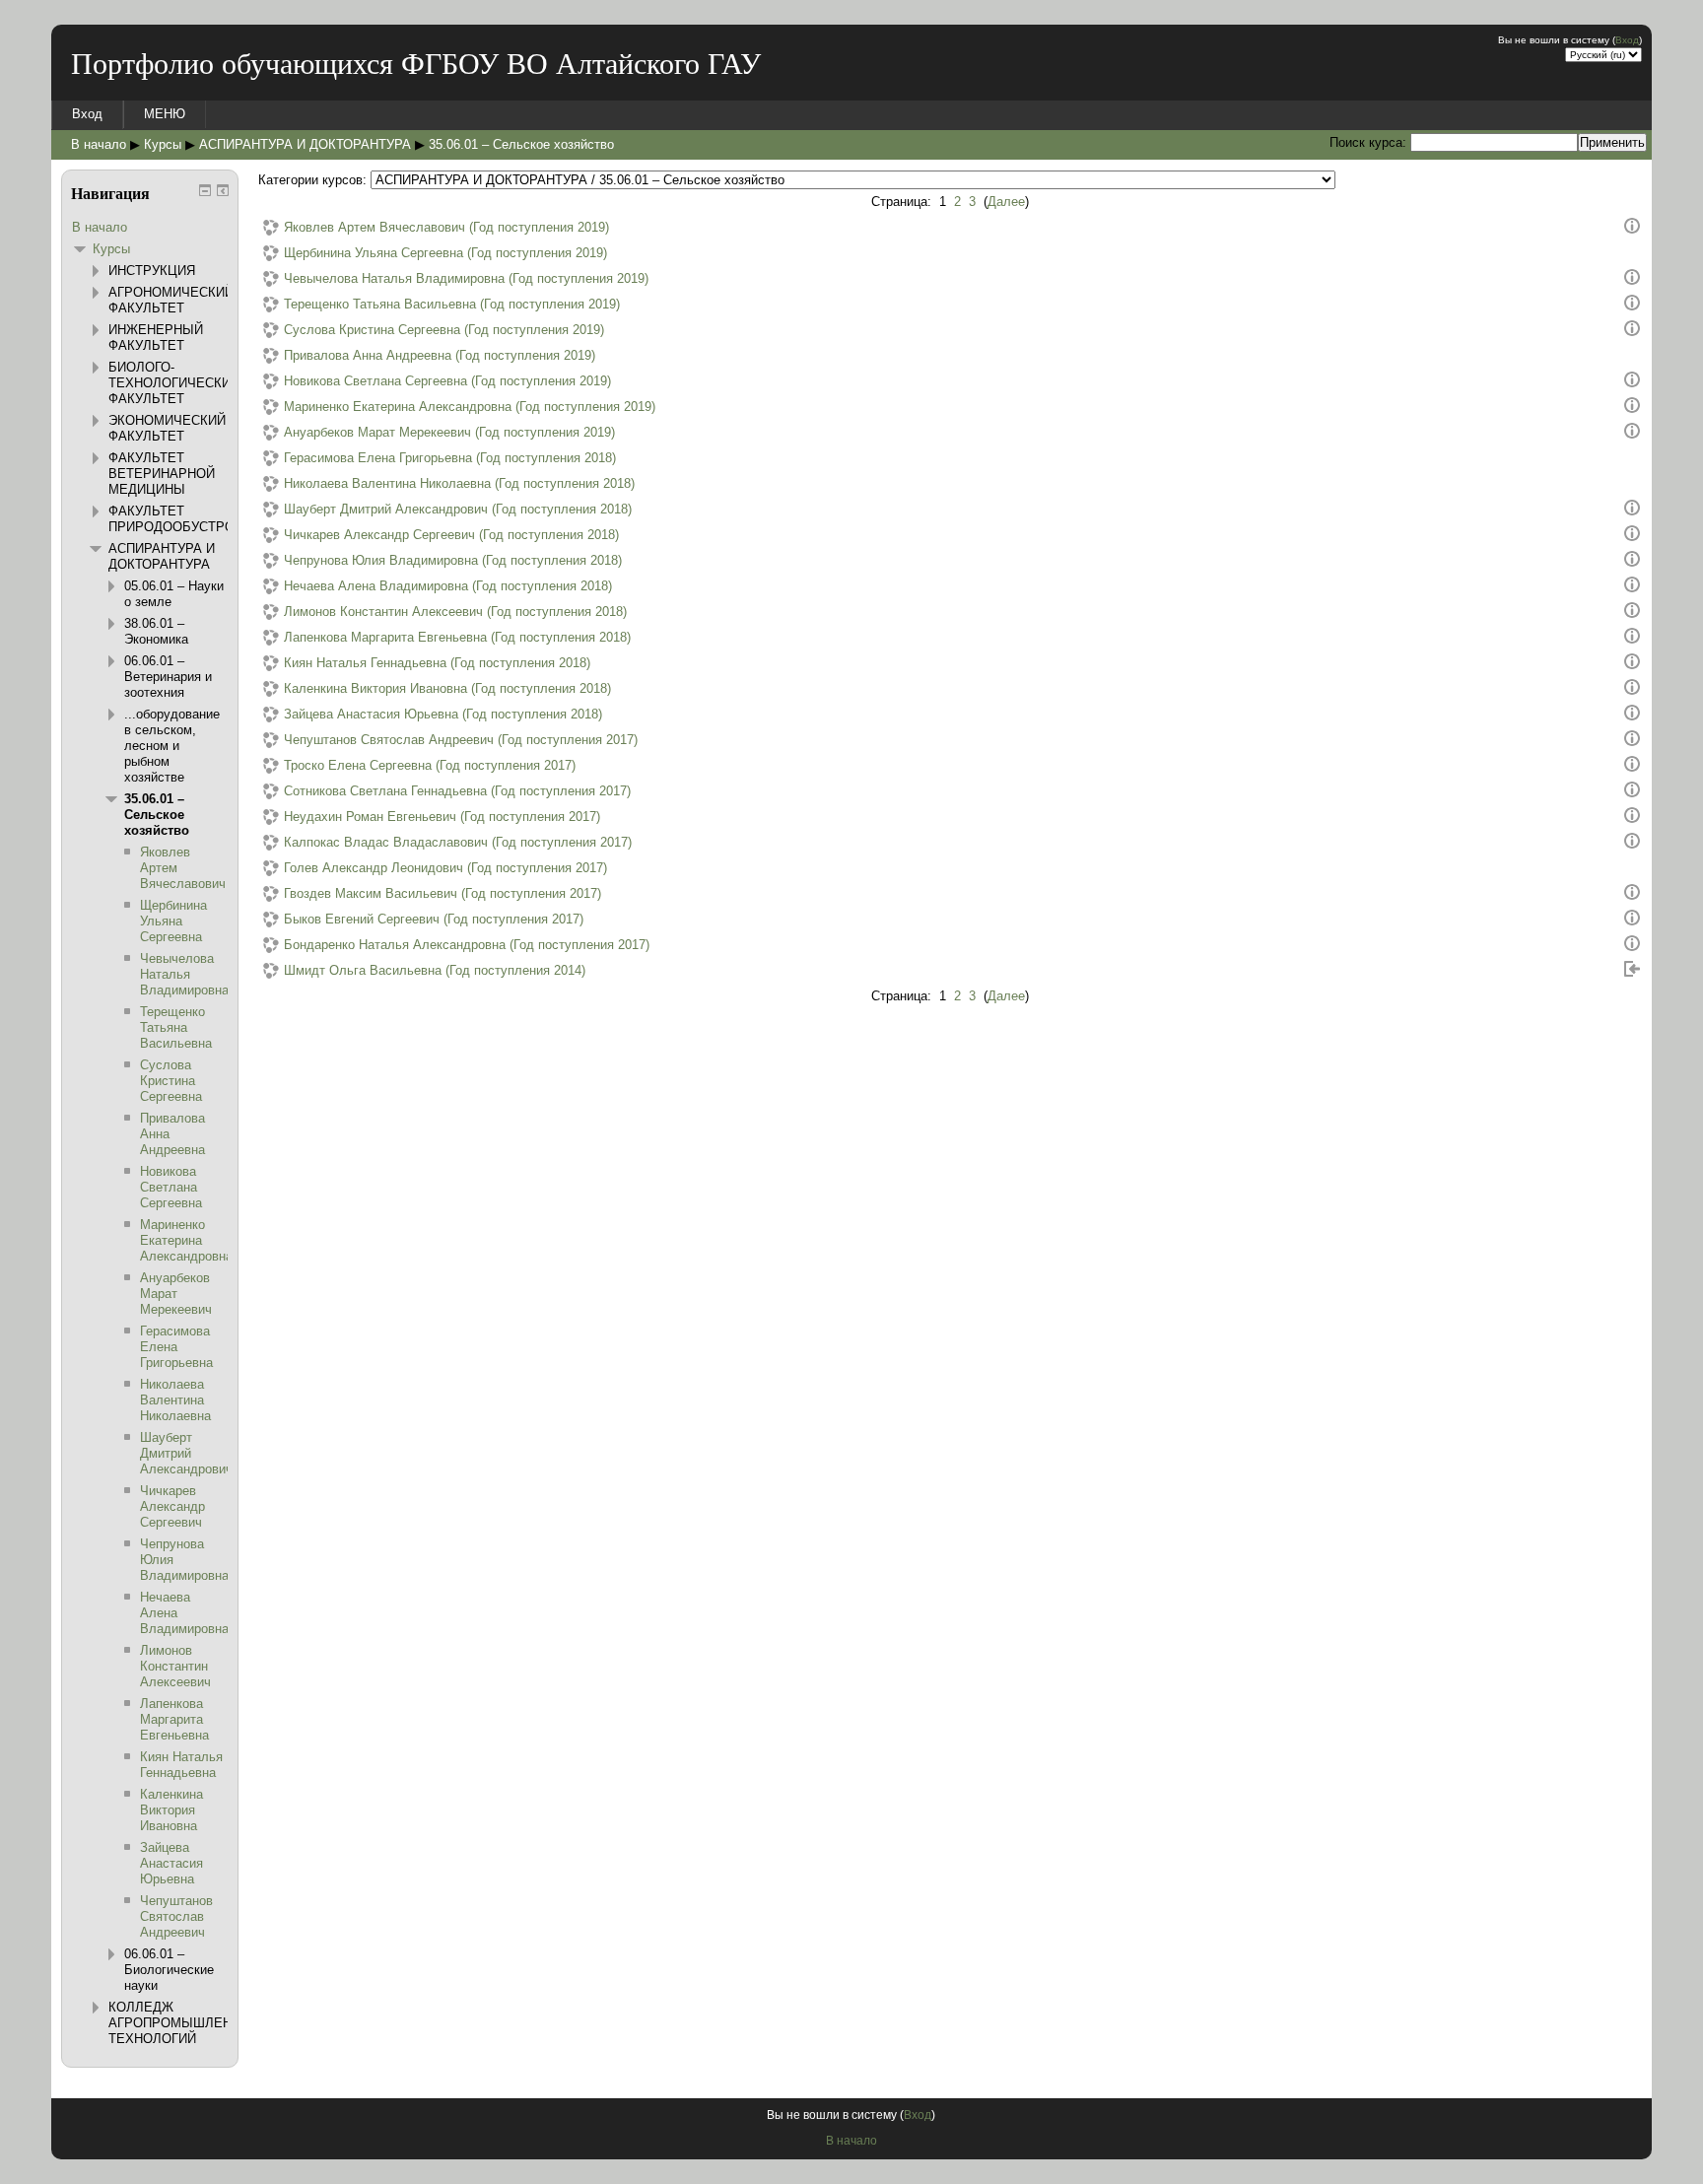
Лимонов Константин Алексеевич (175, 1666)
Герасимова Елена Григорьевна (176, 1347)
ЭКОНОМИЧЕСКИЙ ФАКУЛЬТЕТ (167, 428)
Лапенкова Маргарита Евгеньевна (174, 1719)
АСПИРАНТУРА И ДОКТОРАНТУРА (305, 144)
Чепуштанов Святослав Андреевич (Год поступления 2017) (461, 740)
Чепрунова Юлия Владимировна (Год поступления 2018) (453, 560)
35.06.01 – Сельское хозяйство (521, 144)
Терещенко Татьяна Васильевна (176, 1027)
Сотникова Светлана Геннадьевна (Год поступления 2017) (457, 791)
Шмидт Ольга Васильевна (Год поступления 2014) (435, 970)
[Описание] (1632, 229)
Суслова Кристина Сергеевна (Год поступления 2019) (444, 330)
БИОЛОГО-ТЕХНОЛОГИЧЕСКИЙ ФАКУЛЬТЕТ (174, 383)
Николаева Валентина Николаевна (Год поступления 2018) (459, 483)
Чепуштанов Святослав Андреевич (176, 1916)
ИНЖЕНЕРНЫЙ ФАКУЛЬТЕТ (156, 338)
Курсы (163, 144)
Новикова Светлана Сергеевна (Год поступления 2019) (447, 381)
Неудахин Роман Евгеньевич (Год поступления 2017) (442, 817)
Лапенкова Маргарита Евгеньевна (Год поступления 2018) (457, 637)
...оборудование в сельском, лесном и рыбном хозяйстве (172, 746)
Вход (1627, 40)
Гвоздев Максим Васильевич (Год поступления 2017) (443, 893)
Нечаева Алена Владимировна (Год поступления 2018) (448, 586)
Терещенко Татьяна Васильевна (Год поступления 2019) (452, 304)
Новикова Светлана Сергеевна (171, 1187)
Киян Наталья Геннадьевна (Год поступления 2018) (437, 663)
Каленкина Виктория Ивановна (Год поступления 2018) (447, 688)
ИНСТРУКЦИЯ (152, 271)
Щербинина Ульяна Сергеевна (173, 921)
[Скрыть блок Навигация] (205, 190)
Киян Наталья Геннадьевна (181, 1765)
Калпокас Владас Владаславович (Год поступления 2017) (458, 842)
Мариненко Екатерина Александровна (186, 1240)
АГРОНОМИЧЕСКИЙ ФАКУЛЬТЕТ (171, 300)
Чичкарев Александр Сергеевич (172, 1506)
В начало (99, 144)
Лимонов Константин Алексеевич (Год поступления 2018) (455, 612)
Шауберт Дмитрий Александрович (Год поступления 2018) (458, 509)
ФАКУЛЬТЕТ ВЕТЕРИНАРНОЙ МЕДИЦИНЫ (162, 474)
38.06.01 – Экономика (156, 631)
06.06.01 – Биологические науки (169, 1970)
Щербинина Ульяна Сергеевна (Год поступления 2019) (445, 253)
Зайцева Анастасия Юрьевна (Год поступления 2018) (443, 714)
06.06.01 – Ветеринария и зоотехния (168, 677)
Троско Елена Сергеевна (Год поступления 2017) (430, 765)
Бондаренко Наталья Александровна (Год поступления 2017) (467, 945)
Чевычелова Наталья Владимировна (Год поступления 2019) (466, 278)
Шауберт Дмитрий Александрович (186, 1453)
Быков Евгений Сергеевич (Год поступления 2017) (434, 919)
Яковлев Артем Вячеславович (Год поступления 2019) (446, 227)
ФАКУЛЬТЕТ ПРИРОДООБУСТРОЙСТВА (193, 519)
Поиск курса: (1370, 142)
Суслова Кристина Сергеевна (171, 1081)
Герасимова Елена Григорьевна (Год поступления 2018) (450, 458)
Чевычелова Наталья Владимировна (184, 974)
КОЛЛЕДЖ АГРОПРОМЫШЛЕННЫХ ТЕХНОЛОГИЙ (185, 2023)
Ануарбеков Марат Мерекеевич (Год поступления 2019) (449, 432)
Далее (1006, 202)
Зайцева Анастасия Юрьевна (171, 1863)
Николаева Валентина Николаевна (175, 1400)
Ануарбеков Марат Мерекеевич (176, 1294)
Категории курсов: (312, 180)
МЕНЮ (165, 114)
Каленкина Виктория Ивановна (171, 1810)
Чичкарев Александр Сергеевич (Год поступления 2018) (451, 535)
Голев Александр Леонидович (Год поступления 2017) (445, 868)
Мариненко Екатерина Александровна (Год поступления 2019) (470, 407)
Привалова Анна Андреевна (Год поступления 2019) (440, 355)
